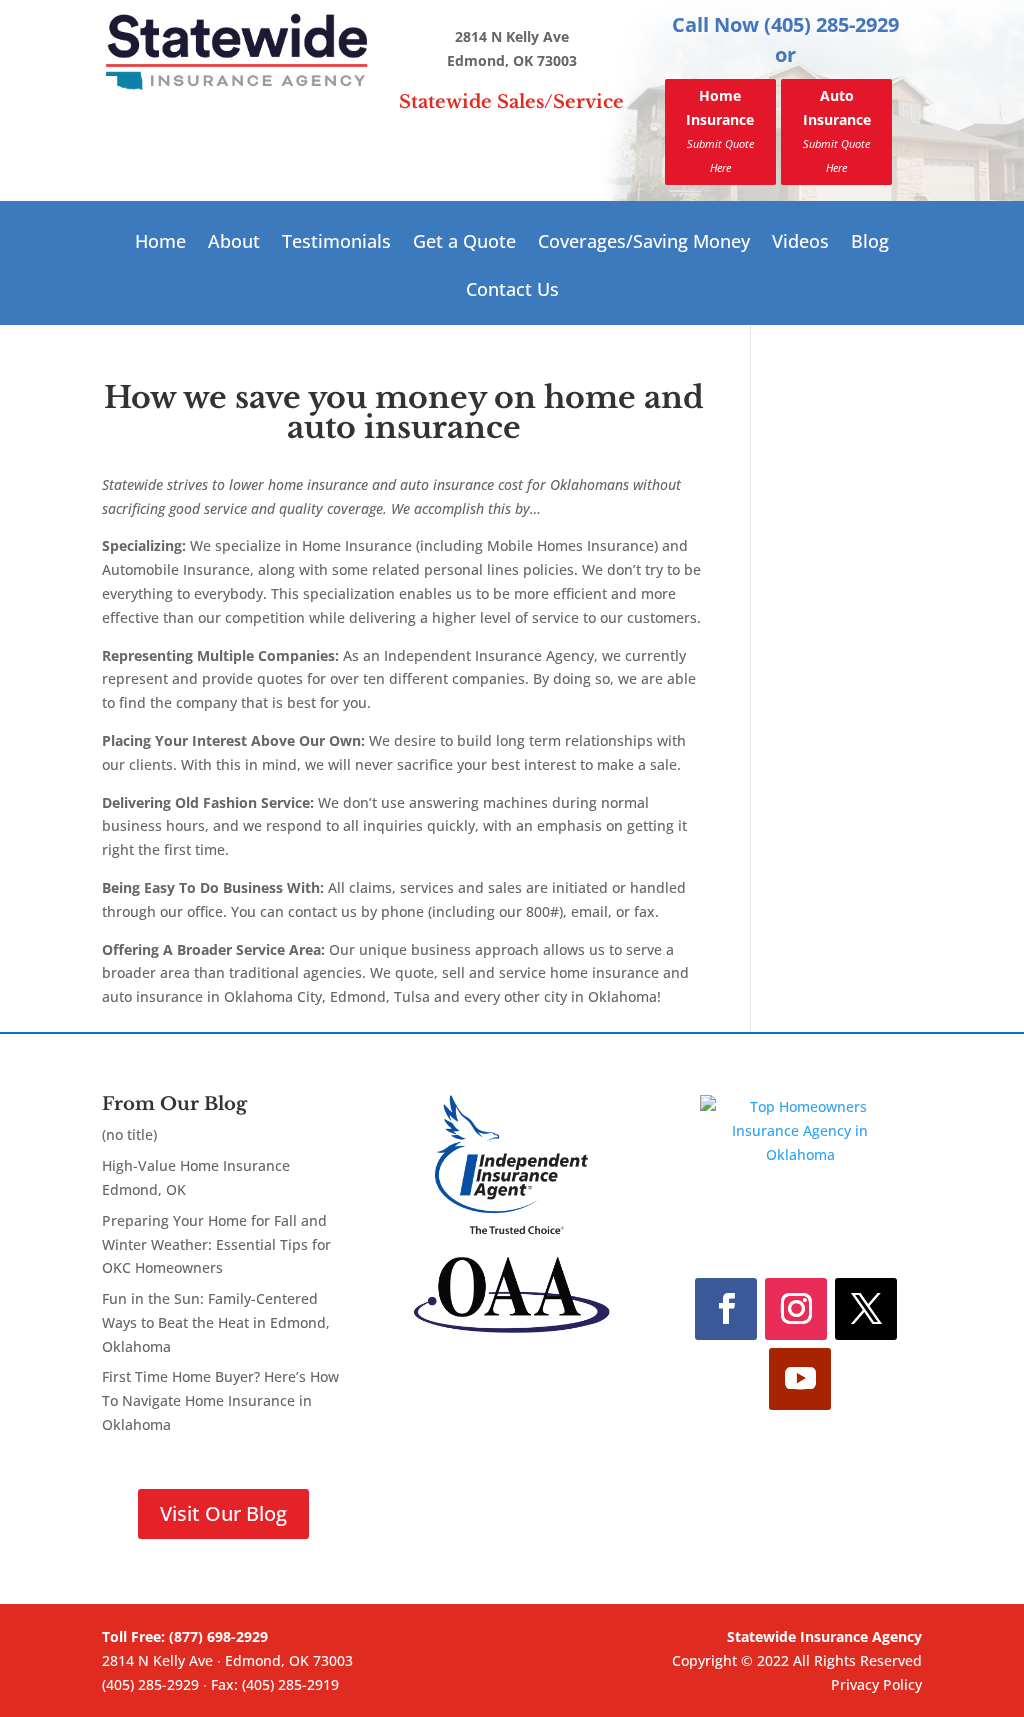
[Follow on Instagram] (796, 1309)
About (234, 243)
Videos (800, 243)
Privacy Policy (876, 1684)
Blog (870, 243)
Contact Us (512, 291)
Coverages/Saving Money (644, 243)
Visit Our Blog (223, 1513)
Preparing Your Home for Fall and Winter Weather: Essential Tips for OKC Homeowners (216, 1244)
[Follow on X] (866, 1309)
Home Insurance (720, 130)
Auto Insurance (837, 130)
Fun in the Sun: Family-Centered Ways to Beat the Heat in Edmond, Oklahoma (216, 1322)
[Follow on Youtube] (800, 1379)
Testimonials (336, 243)
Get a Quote (464, 243)
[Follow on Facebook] (726, 1309)
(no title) (129, 1134)
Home (160, 243)
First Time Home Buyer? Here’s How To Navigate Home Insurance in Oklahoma (220, 1400)
